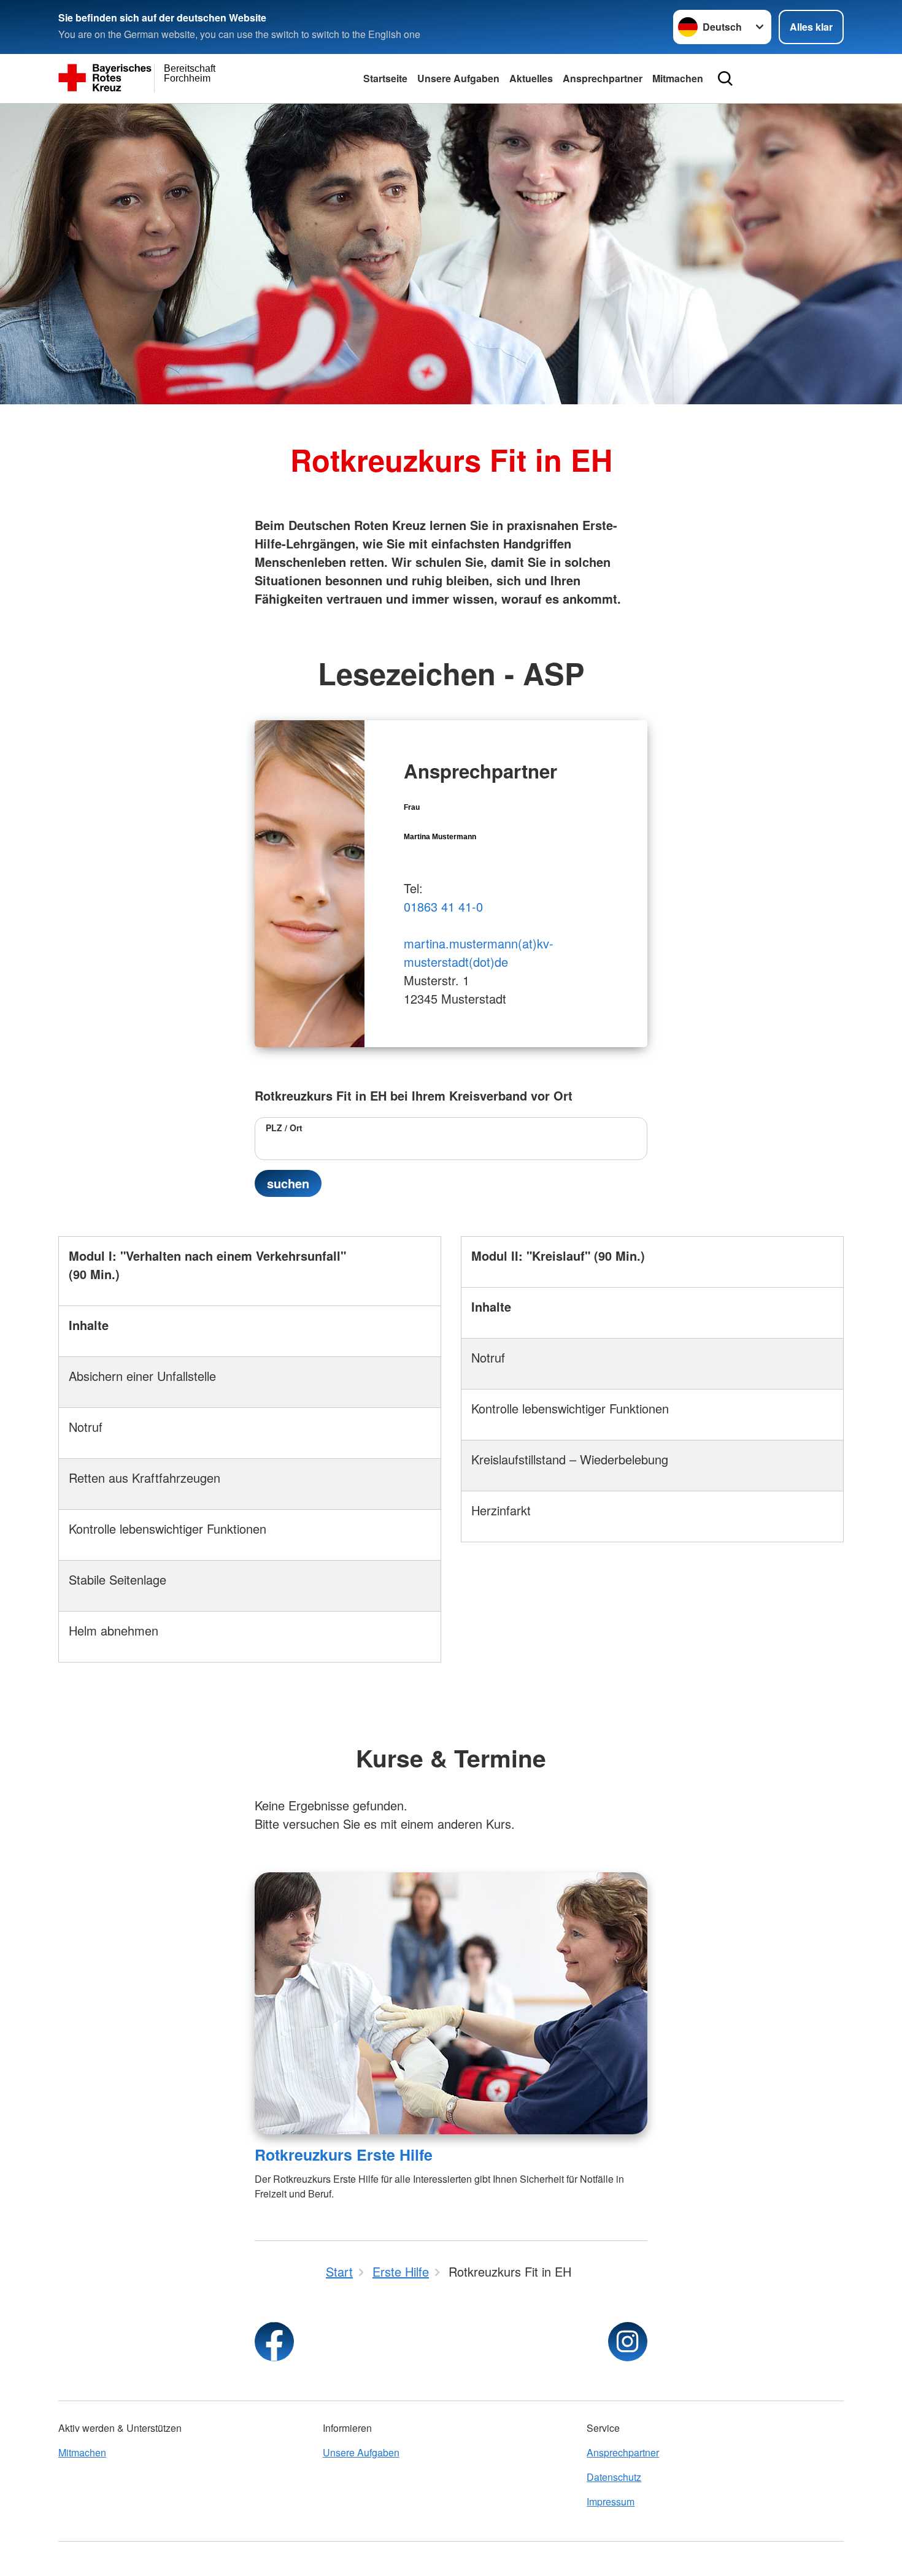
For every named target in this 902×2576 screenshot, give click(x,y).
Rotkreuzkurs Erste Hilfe (344, 2155)
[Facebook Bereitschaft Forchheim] (274, 2342)
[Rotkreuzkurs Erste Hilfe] (451, 2003)
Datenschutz (614, 2477)
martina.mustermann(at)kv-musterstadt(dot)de (479, 952)
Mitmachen (678, 78)
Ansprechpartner (603, 78)
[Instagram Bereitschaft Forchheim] (628, 2342)
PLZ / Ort (284, 1128)
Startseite (385, 78)
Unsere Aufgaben (458, 78)
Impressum (611, 2501)
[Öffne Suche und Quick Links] (725, 79)
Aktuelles (531, 78)
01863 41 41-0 (443, 906)
